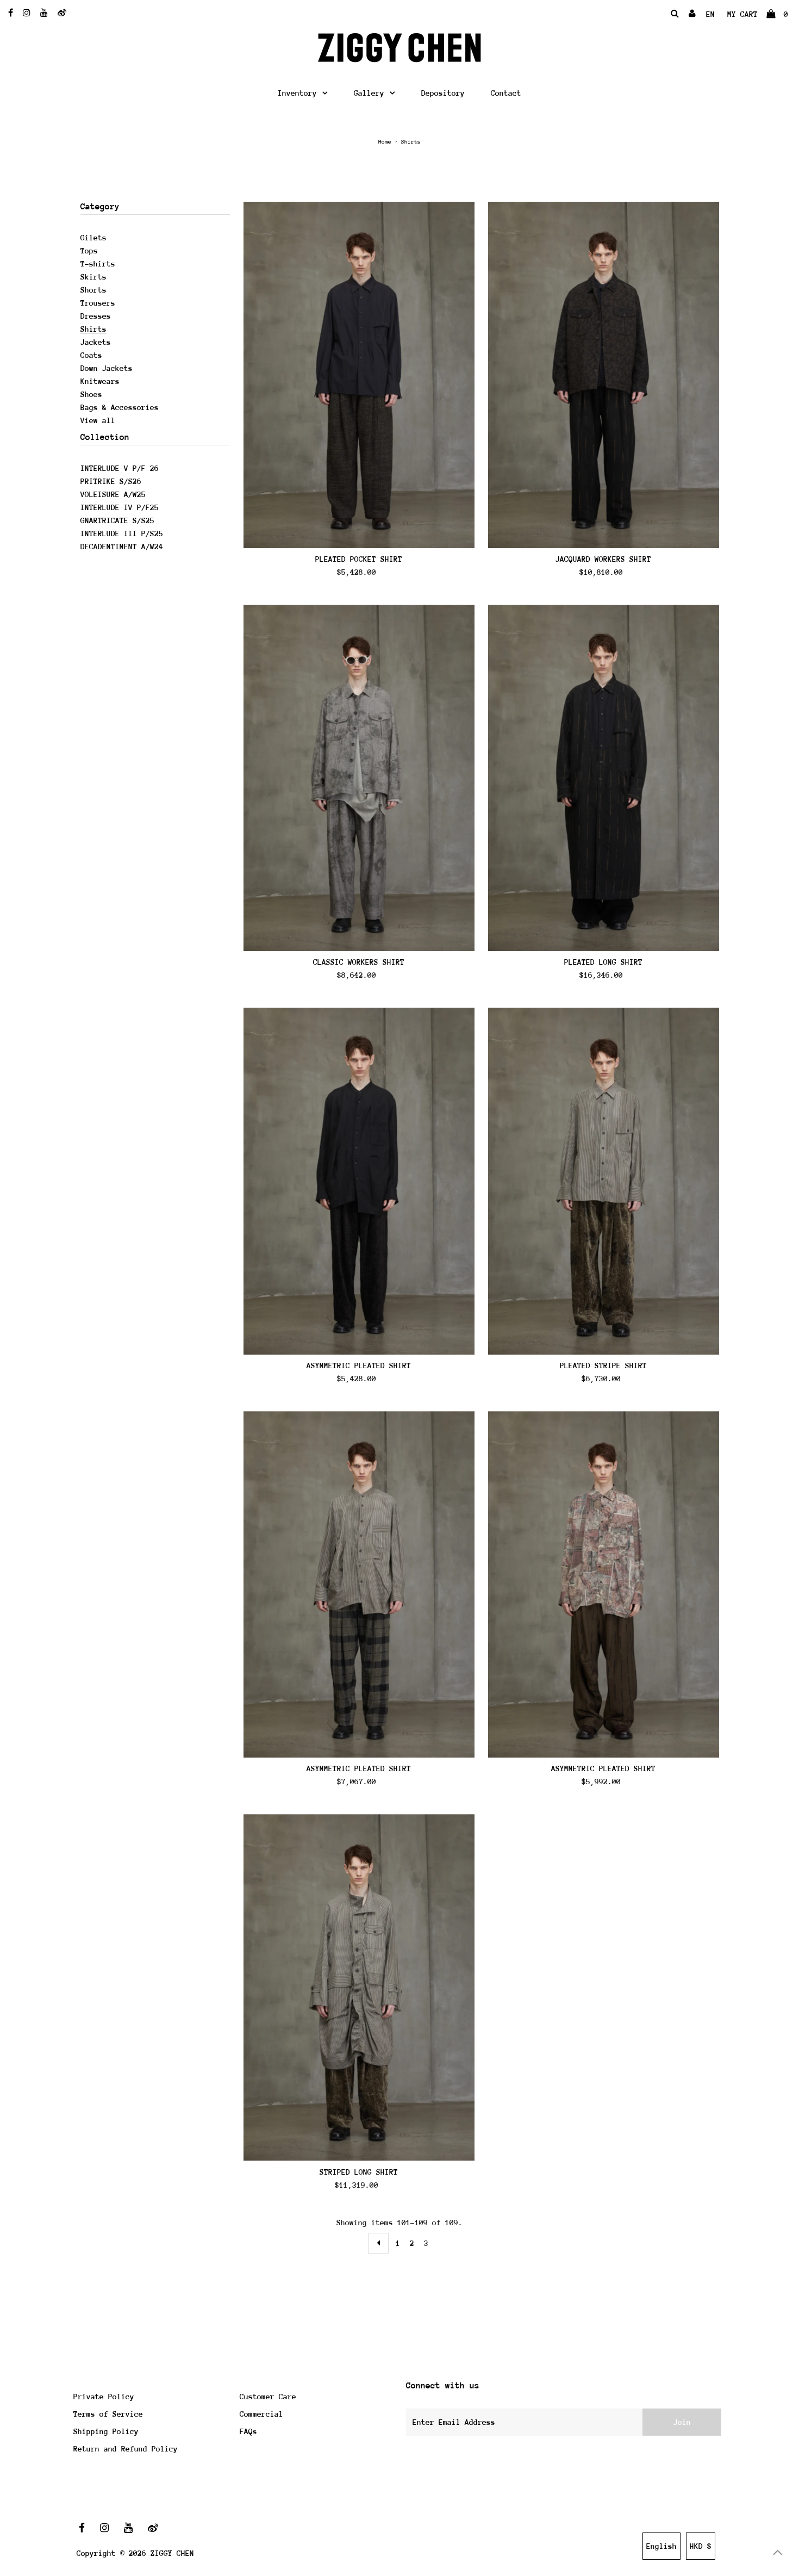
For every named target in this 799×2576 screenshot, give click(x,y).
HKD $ (701, 2546)
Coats (91, 355)
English (661, 2546)
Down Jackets (107, 368)
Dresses (96, 316)
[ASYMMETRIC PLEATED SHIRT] (359, 1181)
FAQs (248, 2431)
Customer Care (268, 2397)
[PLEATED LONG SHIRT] (604, 778)
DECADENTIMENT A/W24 (122, 547)
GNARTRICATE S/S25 (117, 520)
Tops (89, 251)
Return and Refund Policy (126, 2449)
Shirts (93, 329)
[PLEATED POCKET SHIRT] (359, 375)
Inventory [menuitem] (297, 93)
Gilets (93, 238)
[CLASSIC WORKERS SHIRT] (359, 778)
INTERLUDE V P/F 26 (120, 468)
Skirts (93, 277)
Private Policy (104, 2397)
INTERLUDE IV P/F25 (120, 507)
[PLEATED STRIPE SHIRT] (604, 1181)
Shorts (93, 290)
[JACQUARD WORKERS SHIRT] (604, 375)
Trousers (98, 303)
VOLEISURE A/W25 (113, 494)
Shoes (91, 394)
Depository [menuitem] (443, 93)
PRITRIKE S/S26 (111, 481)
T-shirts (98, 264)
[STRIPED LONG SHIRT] (359, 1987)
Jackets (96, 342)
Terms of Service (108, 2414)
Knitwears (100, 381)
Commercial (261, 2414)
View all (98, 420)
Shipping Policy (106, 2431)
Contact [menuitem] (506, 93)
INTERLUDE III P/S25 (122, 533)
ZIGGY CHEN (172, 2553)
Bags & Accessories (120, 407)
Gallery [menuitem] (369, 93)
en (710, 14)
